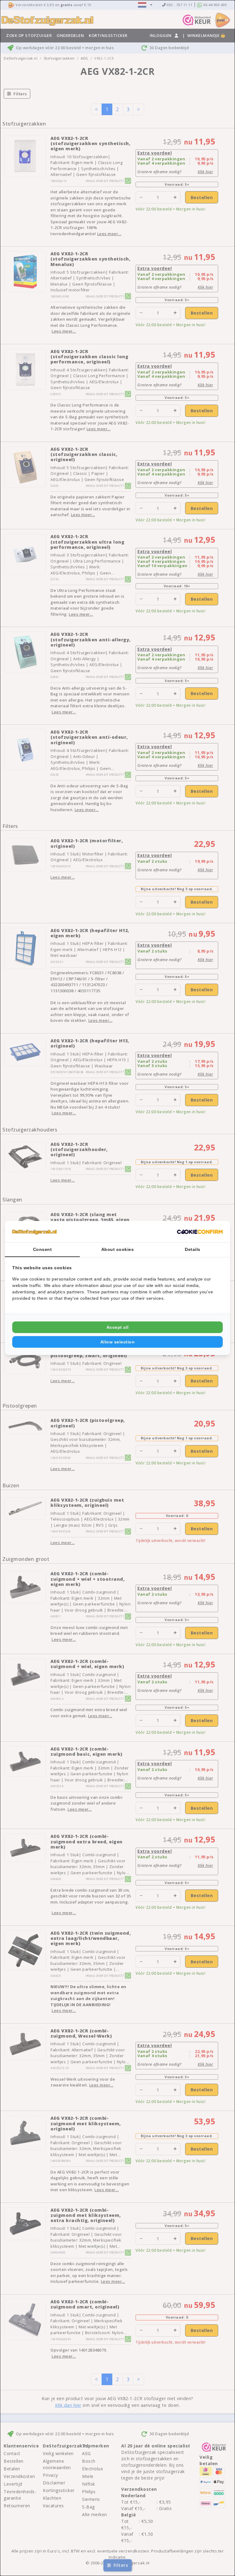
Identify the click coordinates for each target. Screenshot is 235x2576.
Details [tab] (193, 1249)
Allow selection (118, 1342)
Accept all (118, 1327)
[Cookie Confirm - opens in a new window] (200, 1232)
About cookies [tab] (118, 1249)
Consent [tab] (43, 1249)
